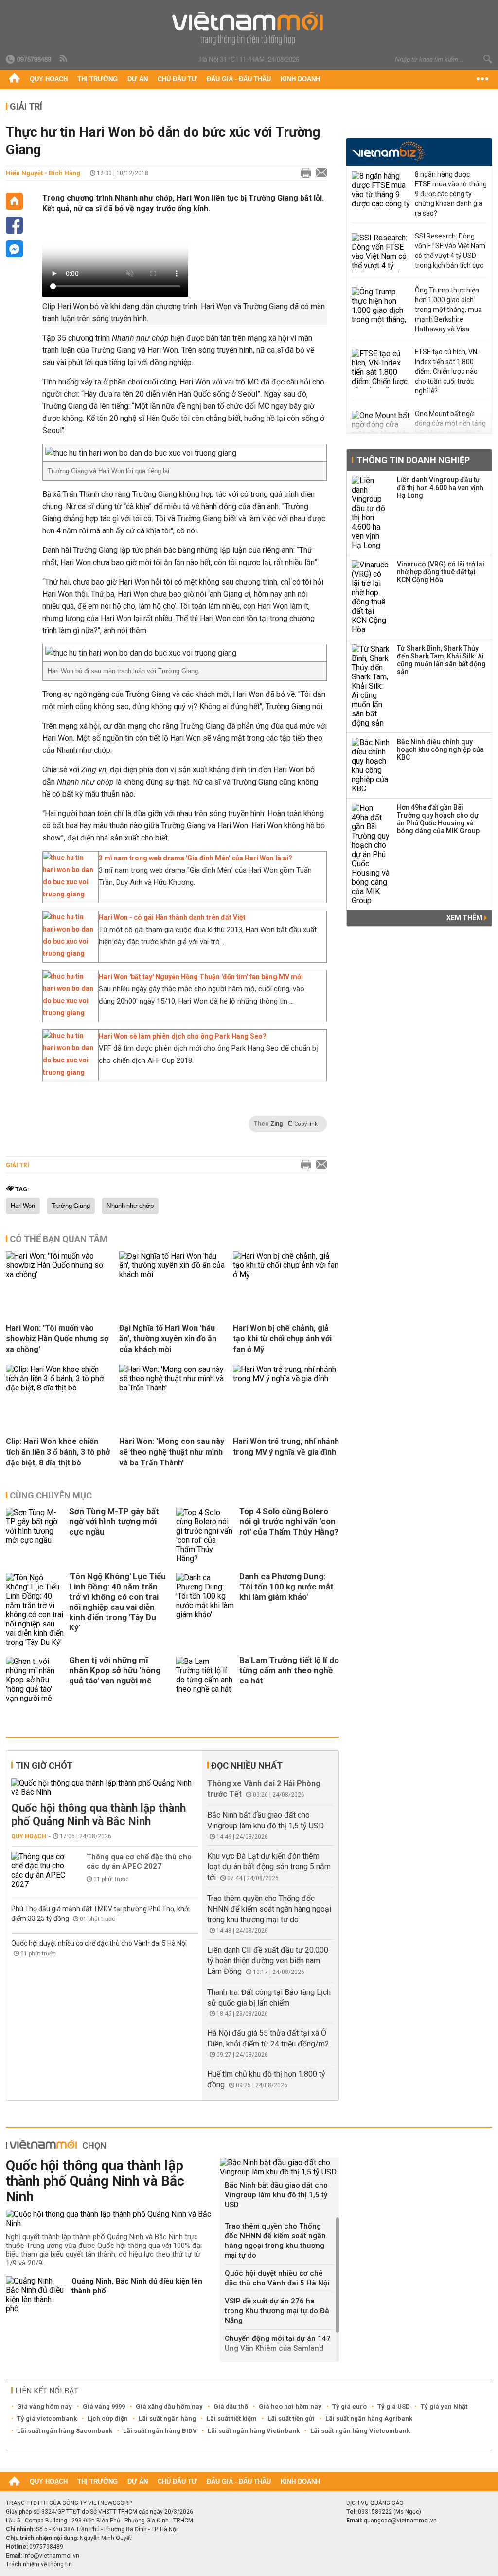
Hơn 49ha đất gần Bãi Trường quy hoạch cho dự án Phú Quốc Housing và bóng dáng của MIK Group (438, 819)
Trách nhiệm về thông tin (39, 2564)
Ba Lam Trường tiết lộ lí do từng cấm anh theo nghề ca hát (289, 1670)
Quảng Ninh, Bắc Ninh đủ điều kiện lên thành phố (137, 2286)
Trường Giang (71, 1206)
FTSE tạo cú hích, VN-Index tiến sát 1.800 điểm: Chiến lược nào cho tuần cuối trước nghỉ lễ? (447, 371)
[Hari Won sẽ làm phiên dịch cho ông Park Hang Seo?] (68, 1072)
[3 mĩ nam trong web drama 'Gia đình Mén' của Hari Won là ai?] (68, 894)
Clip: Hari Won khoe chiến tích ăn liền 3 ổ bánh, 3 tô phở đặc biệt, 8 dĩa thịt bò (58, 1452)
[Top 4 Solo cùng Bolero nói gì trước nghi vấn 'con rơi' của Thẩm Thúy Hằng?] (205, 1535)
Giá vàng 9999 (104, 2406)
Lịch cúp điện (108, 2419)
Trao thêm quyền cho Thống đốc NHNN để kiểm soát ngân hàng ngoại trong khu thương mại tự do (269, 1909)
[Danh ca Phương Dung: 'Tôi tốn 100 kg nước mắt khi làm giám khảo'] (205, 1610)
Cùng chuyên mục (51, 1495)
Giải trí (26, 106)
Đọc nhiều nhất (247, 1765)
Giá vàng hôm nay (44, 2406)
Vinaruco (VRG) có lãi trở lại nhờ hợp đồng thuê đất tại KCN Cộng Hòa (441, 572)
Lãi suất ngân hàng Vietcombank (360, 2431)
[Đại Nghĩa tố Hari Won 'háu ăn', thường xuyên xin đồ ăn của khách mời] (172, 1274)
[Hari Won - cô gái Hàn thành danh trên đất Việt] (68, 953)
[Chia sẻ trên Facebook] (14, 225)
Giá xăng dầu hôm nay (169, 2406)
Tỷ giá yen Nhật (444, 2406)
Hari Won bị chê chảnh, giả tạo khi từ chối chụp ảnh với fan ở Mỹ (282, 1339)
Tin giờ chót (44, 1765)
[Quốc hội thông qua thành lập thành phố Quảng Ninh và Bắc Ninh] (105, 1788)
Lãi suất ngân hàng (167, 2419)
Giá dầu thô (231, 2406)
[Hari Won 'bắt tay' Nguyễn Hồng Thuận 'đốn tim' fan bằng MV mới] (68, 1013)
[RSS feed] (64, 59)
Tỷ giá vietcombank (47, 2419)
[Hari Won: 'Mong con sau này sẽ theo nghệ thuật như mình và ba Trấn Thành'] (172, 1388)
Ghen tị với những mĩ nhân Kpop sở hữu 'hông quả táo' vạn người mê (115, 1670)
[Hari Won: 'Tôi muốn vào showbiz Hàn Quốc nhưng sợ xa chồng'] (59, 1274)
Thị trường (98, 79)
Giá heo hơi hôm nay (290, 2406)
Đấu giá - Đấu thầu (239, 79)
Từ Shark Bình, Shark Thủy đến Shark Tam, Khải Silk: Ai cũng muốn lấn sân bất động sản (441, 660)
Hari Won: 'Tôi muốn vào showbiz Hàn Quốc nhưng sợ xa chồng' (57, 1339)
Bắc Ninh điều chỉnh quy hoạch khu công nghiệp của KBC (440, 749)
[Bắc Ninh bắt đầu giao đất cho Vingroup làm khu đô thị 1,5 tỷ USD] (279, 2167)
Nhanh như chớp (130, 1206)
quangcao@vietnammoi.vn (400, 2521)
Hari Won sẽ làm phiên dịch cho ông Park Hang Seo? (183, 1036)
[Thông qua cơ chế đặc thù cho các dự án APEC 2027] (40, 1870)
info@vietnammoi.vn (51, 2556)
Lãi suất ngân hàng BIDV (160, 2431)
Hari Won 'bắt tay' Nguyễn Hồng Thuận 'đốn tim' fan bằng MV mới (201, 977)
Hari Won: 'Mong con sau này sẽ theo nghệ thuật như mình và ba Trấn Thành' (172, 1452)
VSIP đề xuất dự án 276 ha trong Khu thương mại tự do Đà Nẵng (277, 2311)
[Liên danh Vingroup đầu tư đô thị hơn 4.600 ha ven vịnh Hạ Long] (371, 513)
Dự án (138, 79)
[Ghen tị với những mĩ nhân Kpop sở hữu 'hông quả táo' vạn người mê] (35, 1680)
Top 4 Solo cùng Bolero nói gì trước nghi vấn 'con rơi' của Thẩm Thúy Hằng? (289, 1521)
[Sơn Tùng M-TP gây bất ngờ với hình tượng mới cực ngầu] (35, 1535)
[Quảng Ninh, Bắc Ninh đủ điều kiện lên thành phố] (35, 2295)
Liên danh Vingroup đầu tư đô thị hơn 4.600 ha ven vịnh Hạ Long (440, 488)
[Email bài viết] (319, 173)
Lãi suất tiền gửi (291, 2419)
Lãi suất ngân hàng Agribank (369, 2419)
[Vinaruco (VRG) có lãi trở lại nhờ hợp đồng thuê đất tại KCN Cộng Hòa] (371, 597)
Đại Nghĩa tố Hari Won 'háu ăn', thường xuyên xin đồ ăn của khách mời (168, 1339)
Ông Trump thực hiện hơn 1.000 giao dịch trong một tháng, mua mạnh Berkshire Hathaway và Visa (448, 310)
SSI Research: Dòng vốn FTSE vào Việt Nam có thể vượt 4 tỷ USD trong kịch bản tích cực (450, 251)
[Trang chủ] (14, 79)
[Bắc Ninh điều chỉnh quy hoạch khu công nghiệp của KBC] (371, 766)
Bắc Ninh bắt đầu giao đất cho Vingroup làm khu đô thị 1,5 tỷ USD (276, 2195)
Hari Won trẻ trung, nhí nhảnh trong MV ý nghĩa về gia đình (286, 1447)
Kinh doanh (300, 79)
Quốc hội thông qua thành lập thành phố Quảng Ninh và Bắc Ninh (98, 1815)
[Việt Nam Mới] (249, 28)
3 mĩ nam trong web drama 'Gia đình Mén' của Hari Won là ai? (196, 858)
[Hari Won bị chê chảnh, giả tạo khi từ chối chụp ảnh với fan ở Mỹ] (286, 1274)
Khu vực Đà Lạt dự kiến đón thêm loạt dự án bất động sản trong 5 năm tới (269, 1867)
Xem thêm (465, 918)
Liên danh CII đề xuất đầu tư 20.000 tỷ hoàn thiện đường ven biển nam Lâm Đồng (268, 1961)
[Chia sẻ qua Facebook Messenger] (14, 249)
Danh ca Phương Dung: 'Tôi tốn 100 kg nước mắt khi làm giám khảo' (286, 1587)
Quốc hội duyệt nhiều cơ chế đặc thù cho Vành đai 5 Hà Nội (99, 1943)
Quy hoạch (49, 79)
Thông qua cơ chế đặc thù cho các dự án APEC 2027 (139, 1862)
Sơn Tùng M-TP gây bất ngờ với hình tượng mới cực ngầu (114, 1521)
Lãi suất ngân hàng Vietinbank (254, 2431)
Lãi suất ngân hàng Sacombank (65, 2431)
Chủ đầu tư (177, 79)
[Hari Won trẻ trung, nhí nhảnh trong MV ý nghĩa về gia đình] (286, 1379)
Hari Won (23, 1206)
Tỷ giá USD (394, 2406)
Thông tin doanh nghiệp (413, 460)
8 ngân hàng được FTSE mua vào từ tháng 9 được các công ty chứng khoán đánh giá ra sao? (451, 194)
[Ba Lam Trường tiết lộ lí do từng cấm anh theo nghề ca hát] (205, 1680)
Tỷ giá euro (349, 2406)
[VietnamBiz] (388, 151)
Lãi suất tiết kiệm (232, 2419)
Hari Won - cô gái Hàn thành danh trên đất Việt (172, 917)
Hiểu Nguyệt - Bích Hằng (43, 173)
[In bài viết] (303, 173)
